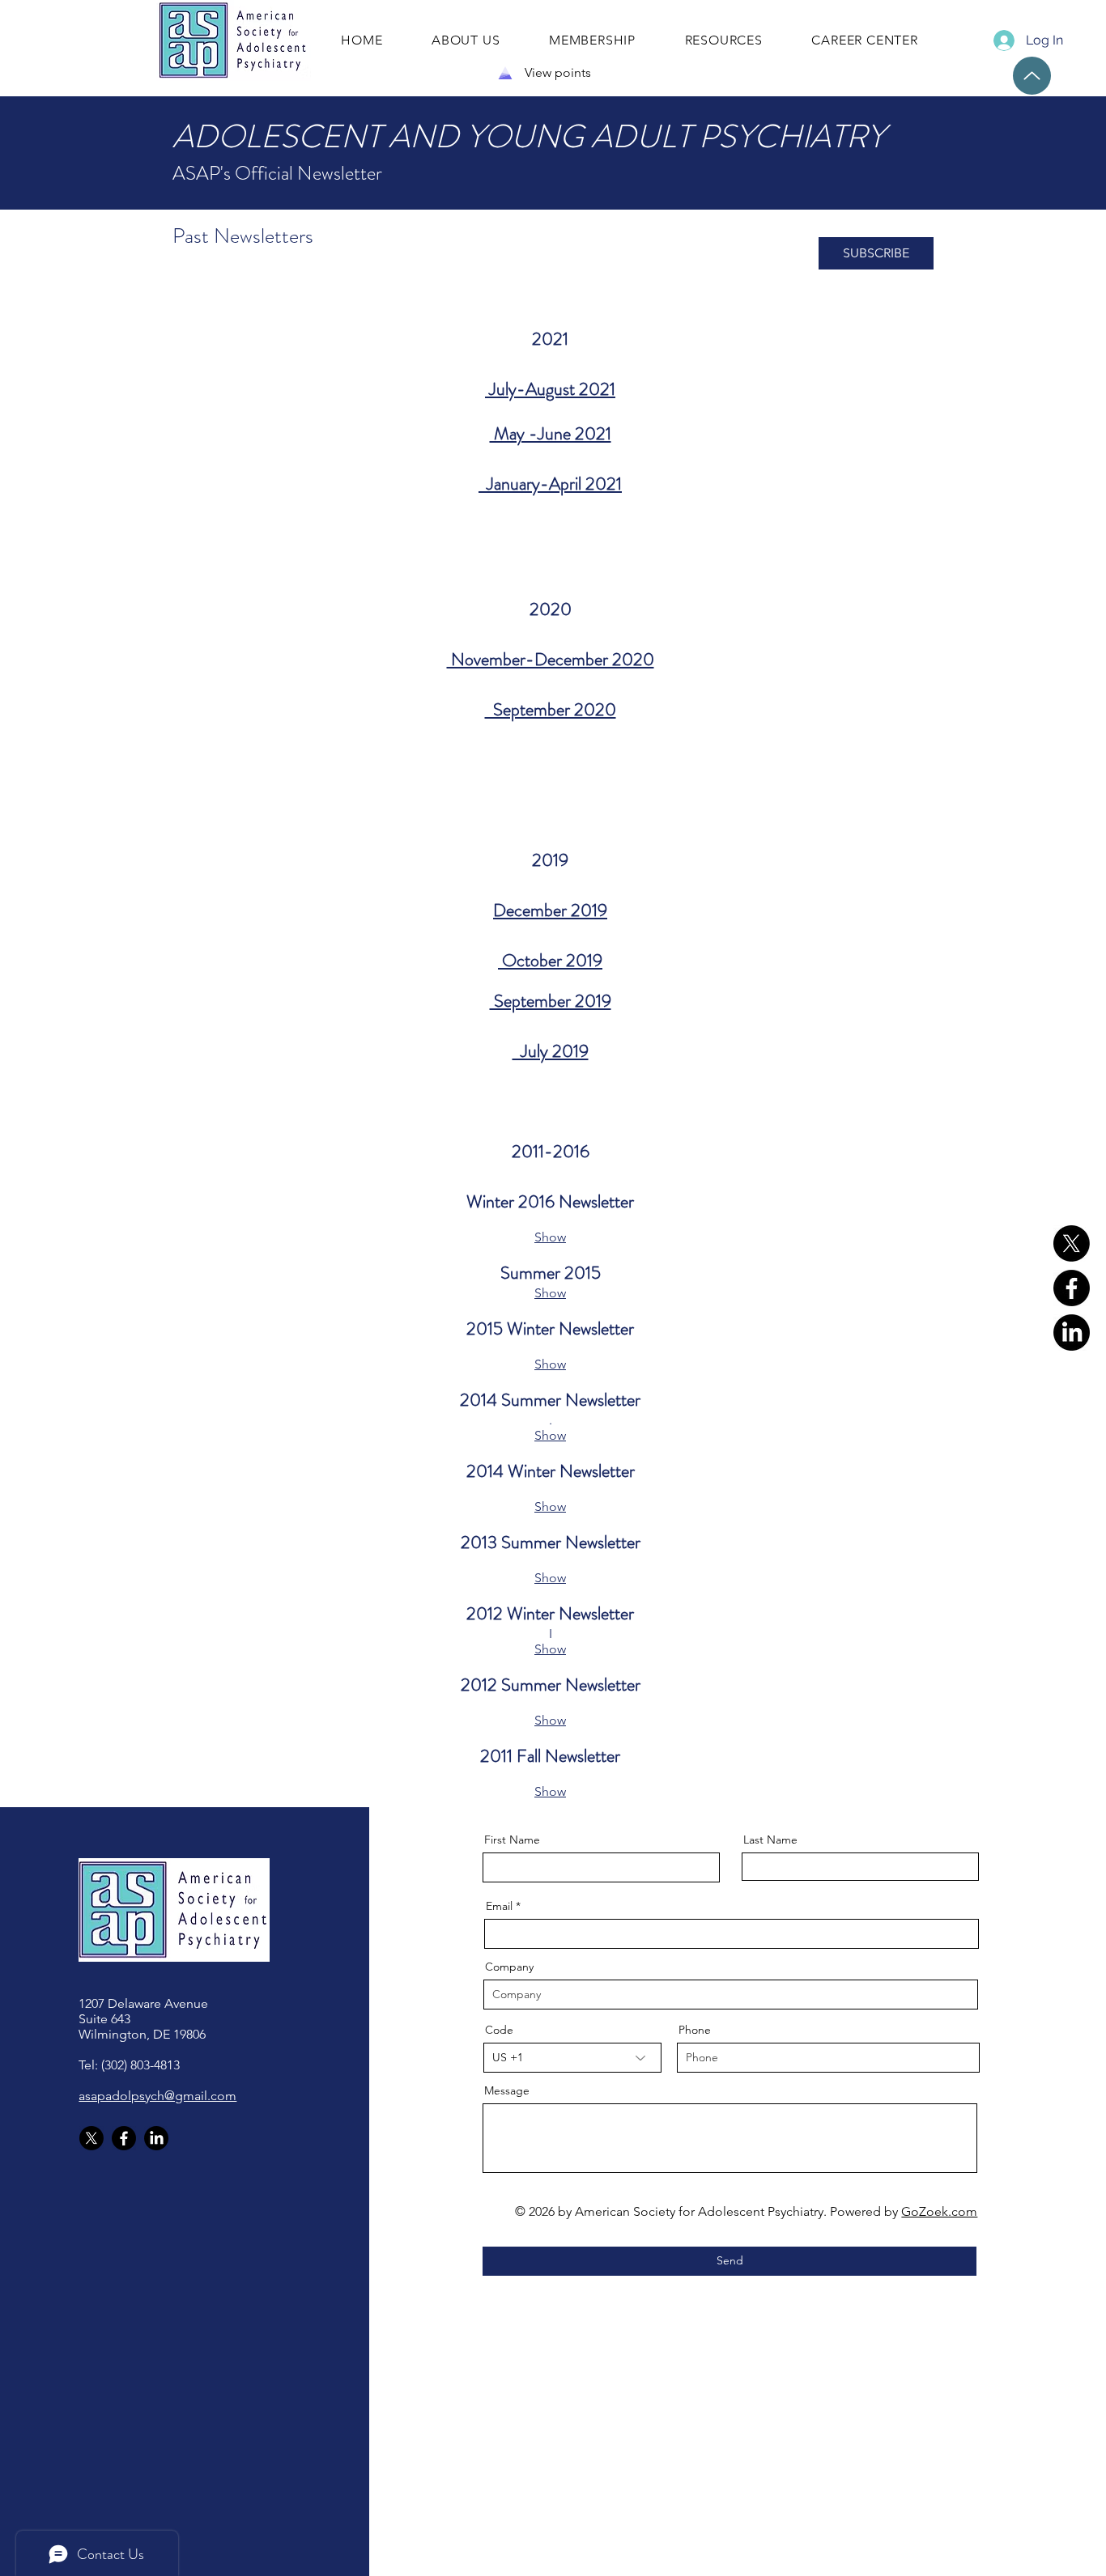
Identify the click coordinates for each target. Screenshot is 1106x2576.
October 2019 (550, 960)
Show (550, 1237)
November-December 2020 (551, 659)
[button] (876, 253)
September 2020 (551, 709)
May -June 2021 (551, 433)
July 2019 (551, 1051)
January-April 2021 (550, 484)
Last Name (770, 1840)
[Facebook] (1072, 1288)
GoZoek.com (939, 2211)
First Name (512, 1840)
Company (509, 1967)
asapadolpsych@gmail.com (157, 2096)
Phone (695, 2030)
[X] (1072, 1243)
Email (499, 1906)
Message (507, 2090)
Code (499, 2030)
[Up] (1032, 76)
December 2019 (550, 910)
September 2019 (551, 1001)
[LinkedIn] (1072, 1333)
